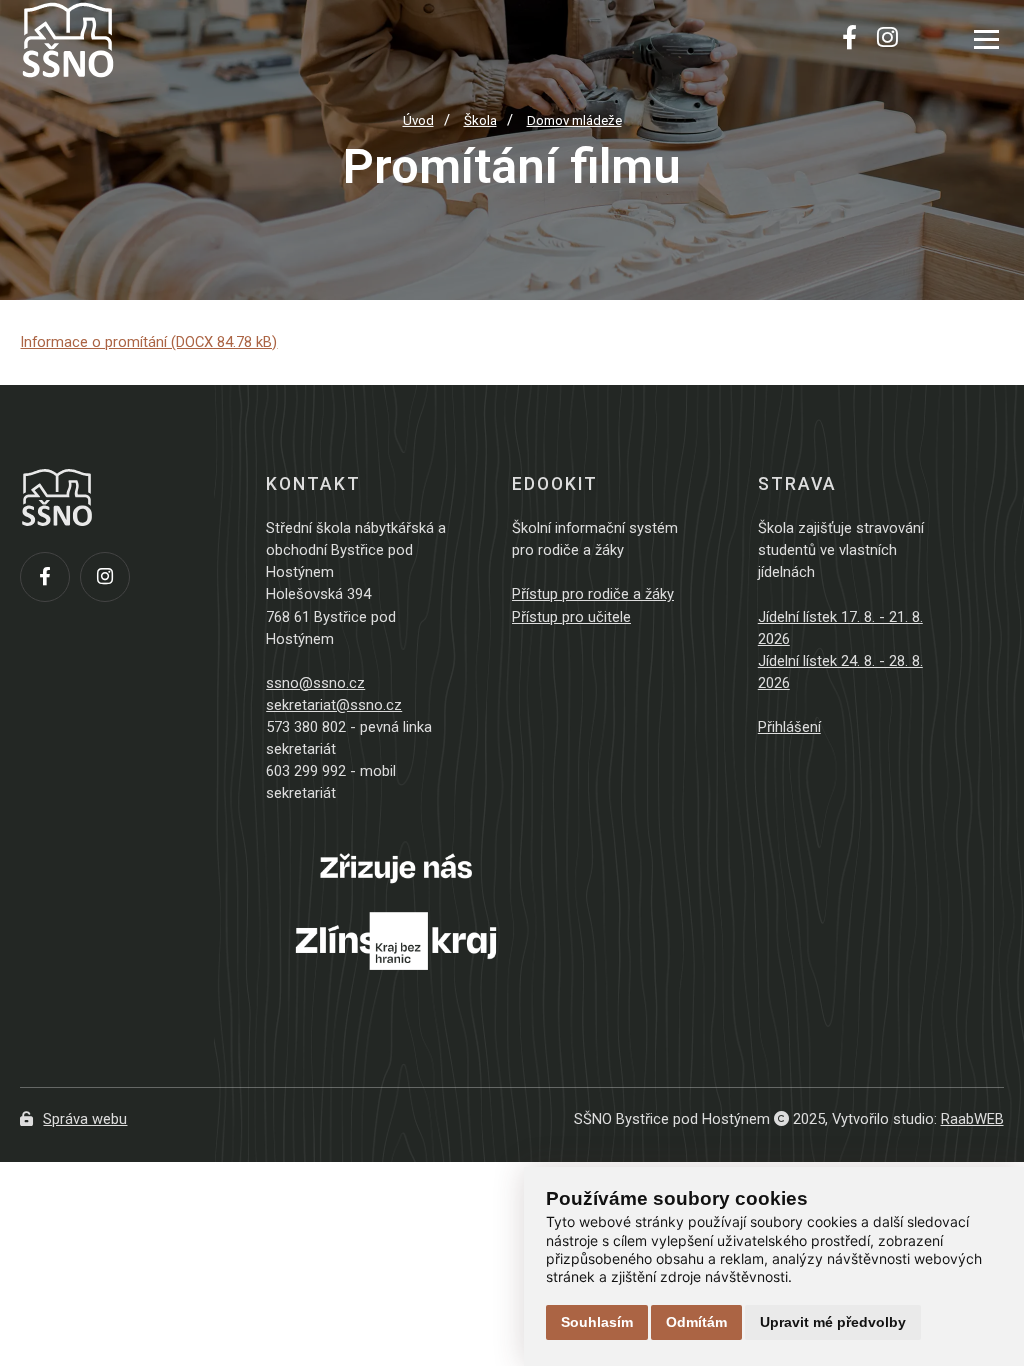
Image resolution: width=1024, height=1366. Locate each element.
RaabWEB (972, 1119)
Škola (480, 120)
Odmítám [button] (696, 1322)
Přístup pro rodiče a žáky (593, 594)
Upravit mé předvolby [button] (833, 1322)
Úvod (418, 120)
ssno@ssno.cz (315, 683)
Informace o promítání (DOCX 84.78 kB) (148, 342)
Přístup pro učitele (571, 617)
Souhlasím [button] (597, 1322)
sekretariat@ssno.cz (334, 705)
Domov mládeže (574, 120)
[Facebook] (849, 40)
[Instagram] (887, 40)
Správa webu (85, 1119)
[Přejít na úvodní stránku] (120, 40)
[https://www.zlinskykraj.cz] (396, 994)
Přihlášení (789, 727)
